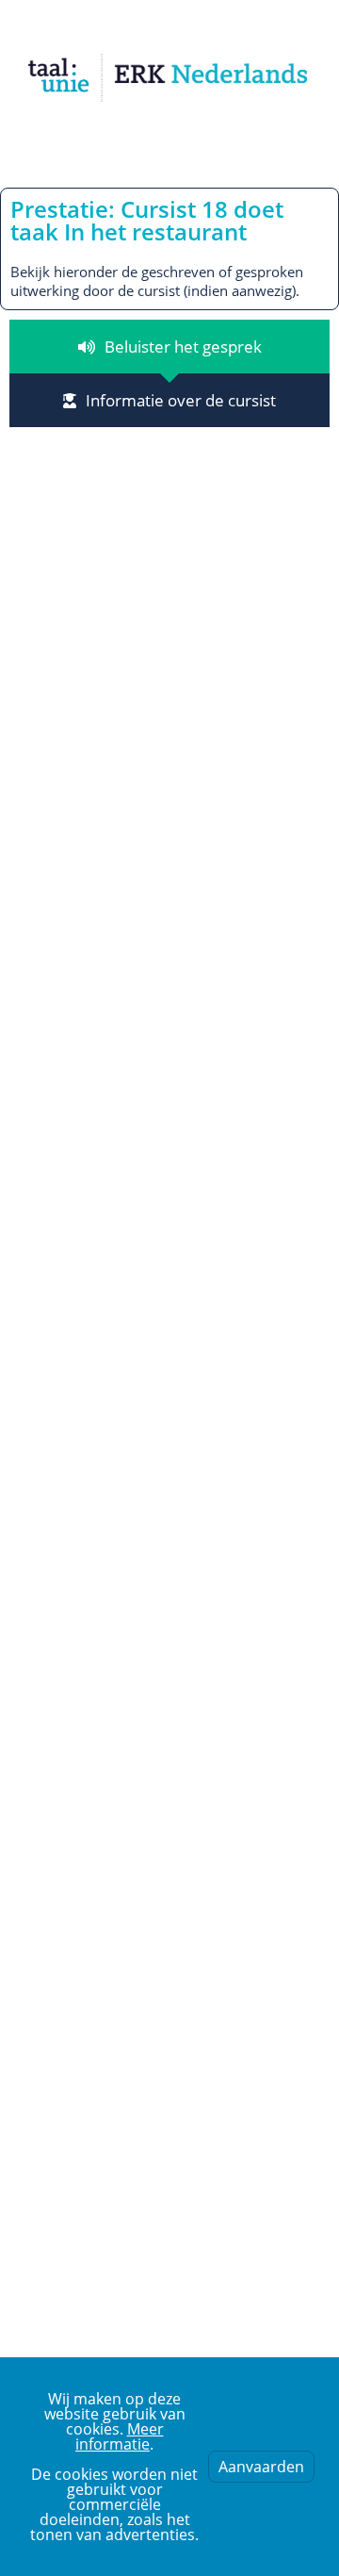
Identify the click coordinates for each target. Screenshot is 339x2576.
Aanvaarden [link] (261, 2467)
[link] (169, 78)
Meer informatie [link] (120, 2436)
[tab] (169, 347)
